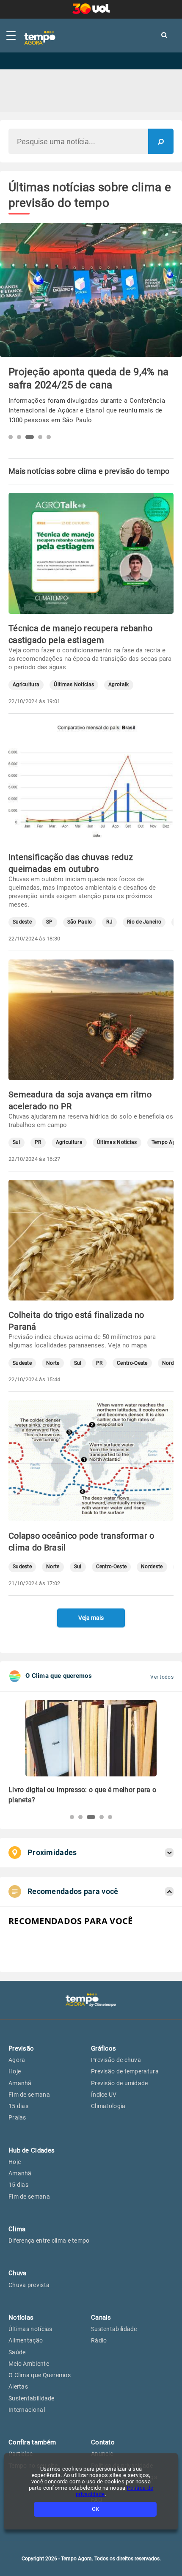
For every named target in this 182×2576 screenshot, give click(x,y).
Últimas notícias (30, 2329)
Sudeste (22, 922)
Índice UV (104, 2095)
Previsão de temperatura (125, 2071)
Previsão (21, 2048)
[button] (11, 437)
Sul (17, 1142)
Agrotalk (119, 685)
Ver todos (162, 1677)
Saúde (17, 2352)
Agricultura (26, 685)
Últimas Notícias (74, 685)
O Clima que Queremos (40, 2375)
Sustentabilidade (32, 2398)
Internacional (27, 2410)
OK (95, 2509)
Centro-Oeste (132, 1363)
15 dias (18, 2106)
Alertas (18, 2386)
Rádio (99, 2340)
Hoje (15, 2071)
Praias (17, 2117)
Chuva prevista (29, 2285)
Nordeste (152, 1567)
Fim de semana (29, 2095)
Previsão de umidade (120, 2083)
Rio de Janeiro (144, 922)
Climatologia (108, 2106)
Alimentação (26, 2340)
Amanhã (20, 2083)
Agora (17, 2060)
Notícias (21, 2318)
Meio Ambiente (29, 2364)
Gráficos (103, 2048)
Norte (53, 1363)
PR (38, 1142)
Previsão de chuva (116, 2060)
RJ (109, 922)
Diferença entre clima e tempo (49, 2241)
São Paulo (80, 922)
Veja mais (91, 1618)
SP (50, 922)
